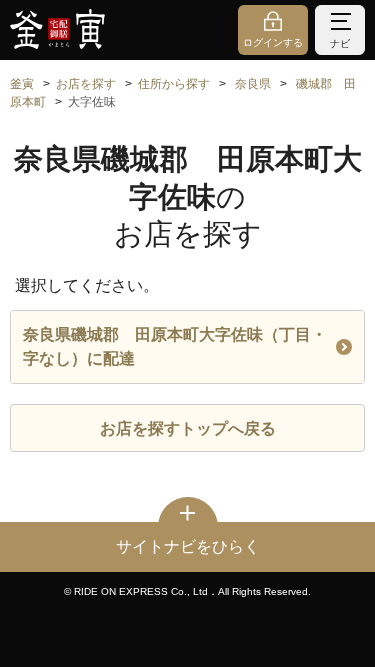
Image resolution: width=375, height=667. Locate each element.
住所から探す (174, 84)
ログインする (273, 42)
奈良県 (253, 84)
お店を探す (86, 84)
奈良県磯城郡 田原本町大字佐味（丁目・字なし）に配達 (175, 346)
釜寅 (22, 84)
